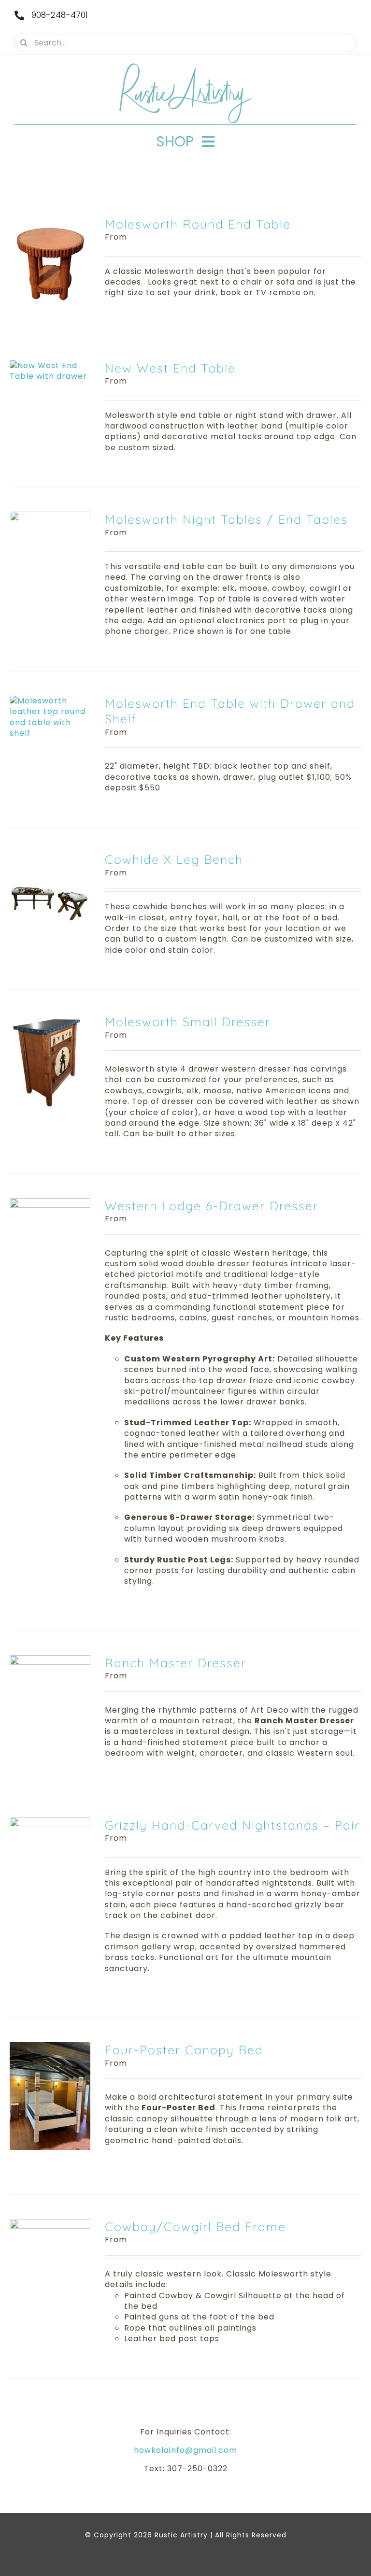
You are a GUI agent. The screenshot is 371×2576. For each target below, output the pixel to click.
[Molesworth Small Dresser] (50, 1019)
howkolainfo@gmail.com (185, 2450)
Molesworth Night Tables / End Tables (226, 519)
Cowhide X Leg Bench (174, 859)
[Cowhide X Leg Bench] (50, 857)
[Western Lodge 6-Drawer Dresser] (50, 1203)
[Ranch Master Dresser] (50, 1660)
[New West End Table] (50, 365)
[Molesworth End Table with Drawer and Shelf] (50, 701)
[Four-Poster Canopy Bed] (50, 2047)
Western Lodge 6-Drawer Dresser (212, 1206)
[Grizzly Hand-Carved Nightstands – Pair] (50, 1823)
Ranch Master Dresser (176, 1663)
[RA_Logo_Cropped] (185, 66)
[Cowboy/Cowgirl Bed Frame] (50, 2224)
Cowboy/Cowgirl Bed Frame (195, 2226)
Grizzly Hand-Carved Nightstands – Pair (232, 1825)
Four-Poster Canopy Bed (184, 2050)
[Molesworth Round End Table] (50, 222)
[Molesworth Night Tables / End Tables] (50, 517)
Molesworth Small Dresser (188, 1022)
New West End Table (170, 368)
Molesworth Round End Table (198, 224)
